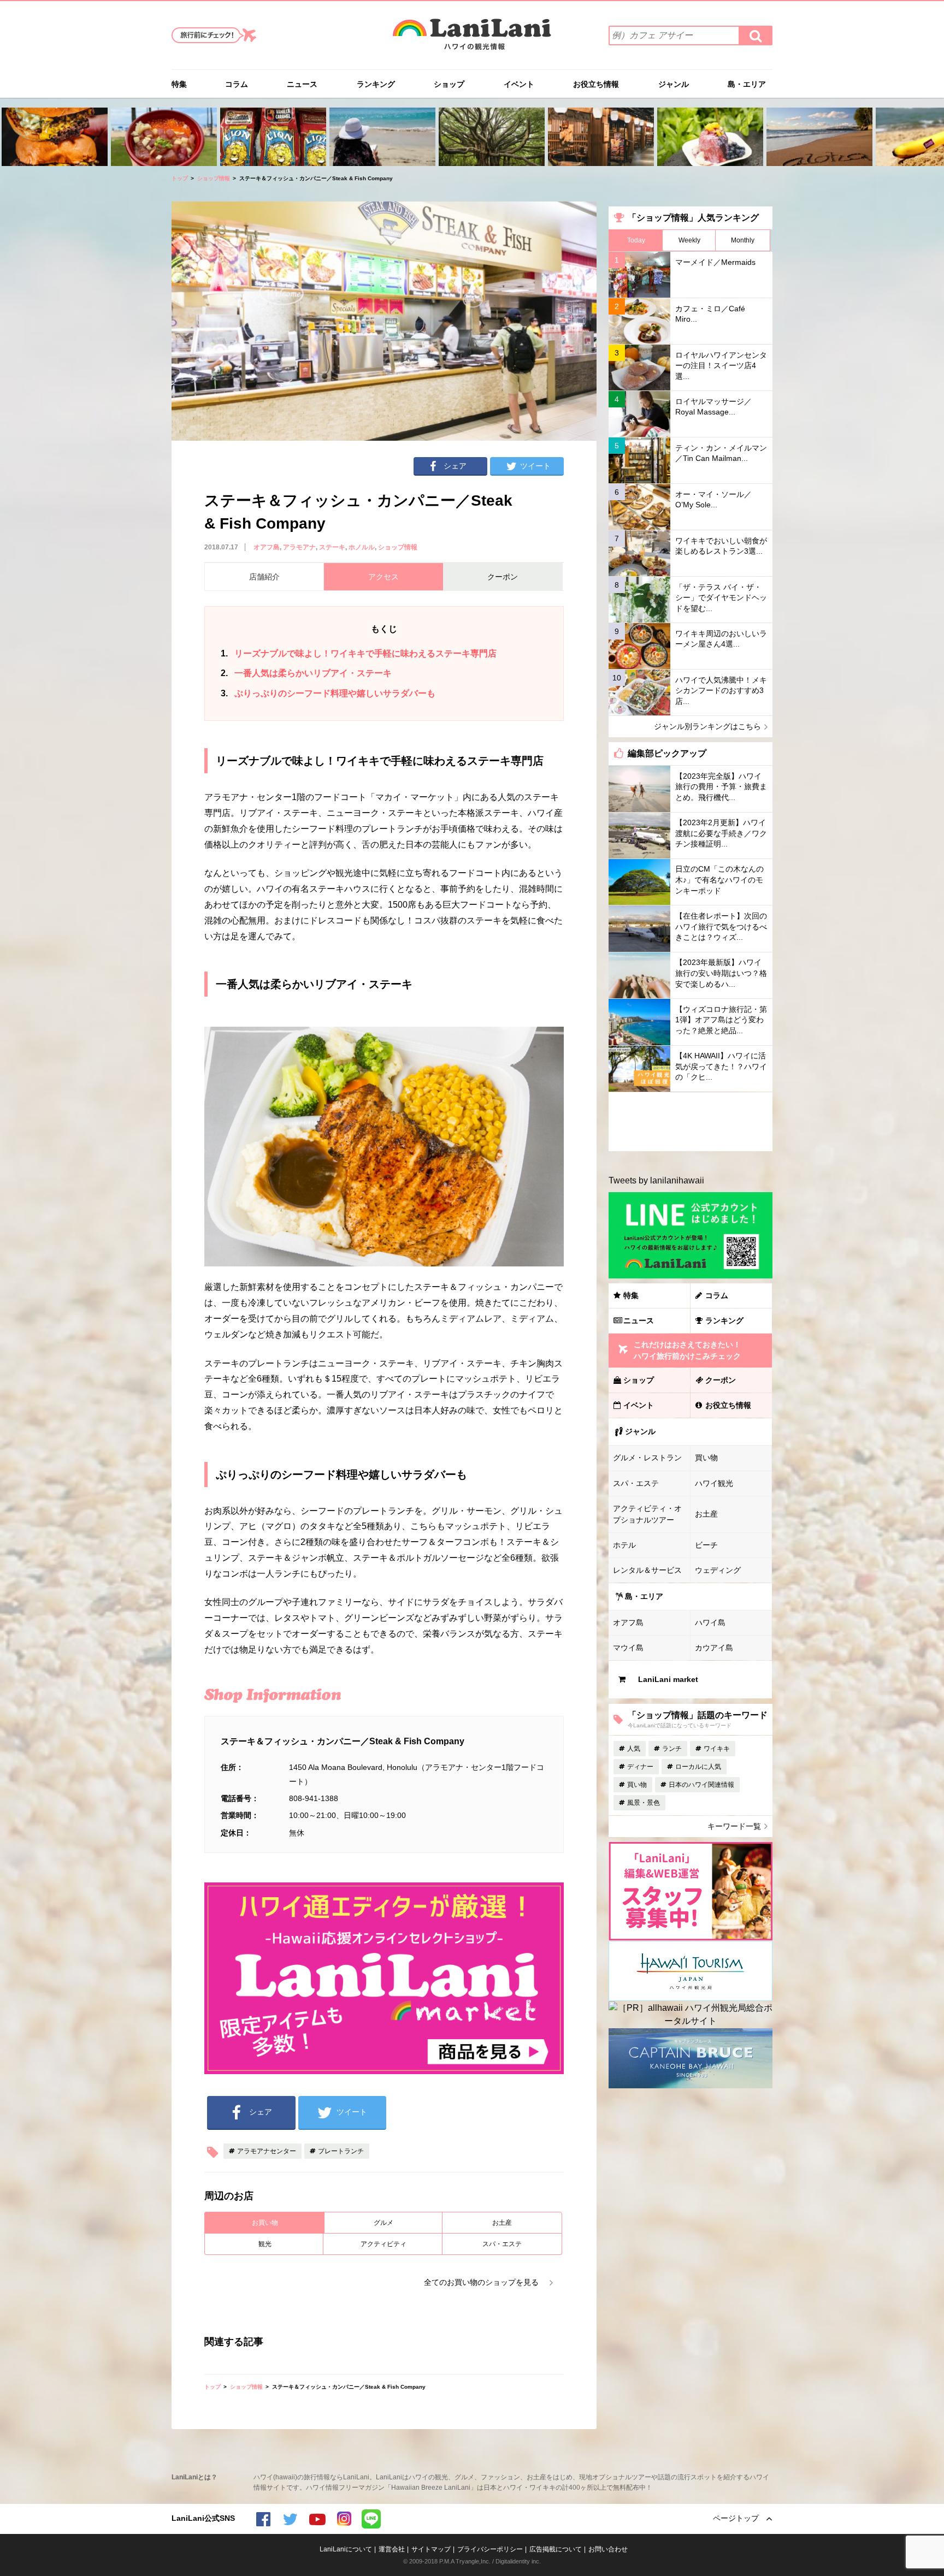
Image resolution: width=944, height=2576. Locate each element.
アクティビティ (383, 2244)
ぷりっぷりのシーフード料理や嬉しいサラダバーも (328, 693)
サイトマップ (431, 2549)
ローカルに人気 (698, 1767)
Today (636, 240)
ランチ (672, 1749)
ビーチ (706, 1545)
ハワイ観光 (714, 1483)
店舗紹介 (264, 577)
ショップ (449, 84)
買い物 (706, 1458)
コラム (237, 84)
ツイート (535, 466)
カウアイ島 (714, 1648)
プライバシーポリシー (490, 2549)
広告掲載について (556, 2549)
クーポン (721, 1380)
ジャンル (674, 84)
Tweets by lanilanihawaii (656, 1180)
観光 (265, 2244)
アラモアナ (299, 547)
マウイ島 (628, 1648)
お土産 (502, 2223)
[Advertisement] (691, 1122)
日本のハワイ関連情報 (701, 1785)
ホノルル (362, 547)
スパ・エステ (502, 2244)
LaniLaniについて (346, 2549)
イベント (519, 84)
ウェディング (718, 1570)
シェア (455, 466)
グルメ (383, 2223)
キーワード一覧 (734, 1826)
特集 (179, 84)
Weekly (689, 240)
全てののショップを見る (481, 2282)
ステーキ (332, 547)
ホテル (624, 1545)
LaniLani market (668, 1679)
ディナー (640, 1767)
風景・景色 (644, 1803)
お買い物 (265, 2223)
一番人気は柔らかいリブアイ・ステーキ (306, 673)
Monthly (743, 240)
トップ (180, 178)
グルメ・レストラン (647, 1458)
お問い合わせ (608, 2549)
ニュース (302, 84)
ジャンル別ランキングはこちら (707, 726)
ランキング (376, 84)
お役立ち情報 (596, 84)
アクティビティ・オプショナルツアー (647, 1514)
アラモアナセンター (267, 2151)
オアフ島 (267, 547)
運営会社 (392, 2549)
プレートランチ (341, 2151)
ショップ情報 (214, 178)
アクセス (383, 577)
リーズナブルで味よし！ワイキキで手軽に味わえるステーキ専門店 (359, 653)
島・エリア (747, 84)
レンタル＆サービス (647, 1570)
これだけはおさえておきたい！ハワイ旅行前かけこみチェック (687, 1350)
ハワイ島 (710, 1622)
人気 (634, 1749)
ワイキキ (717, 1749)
